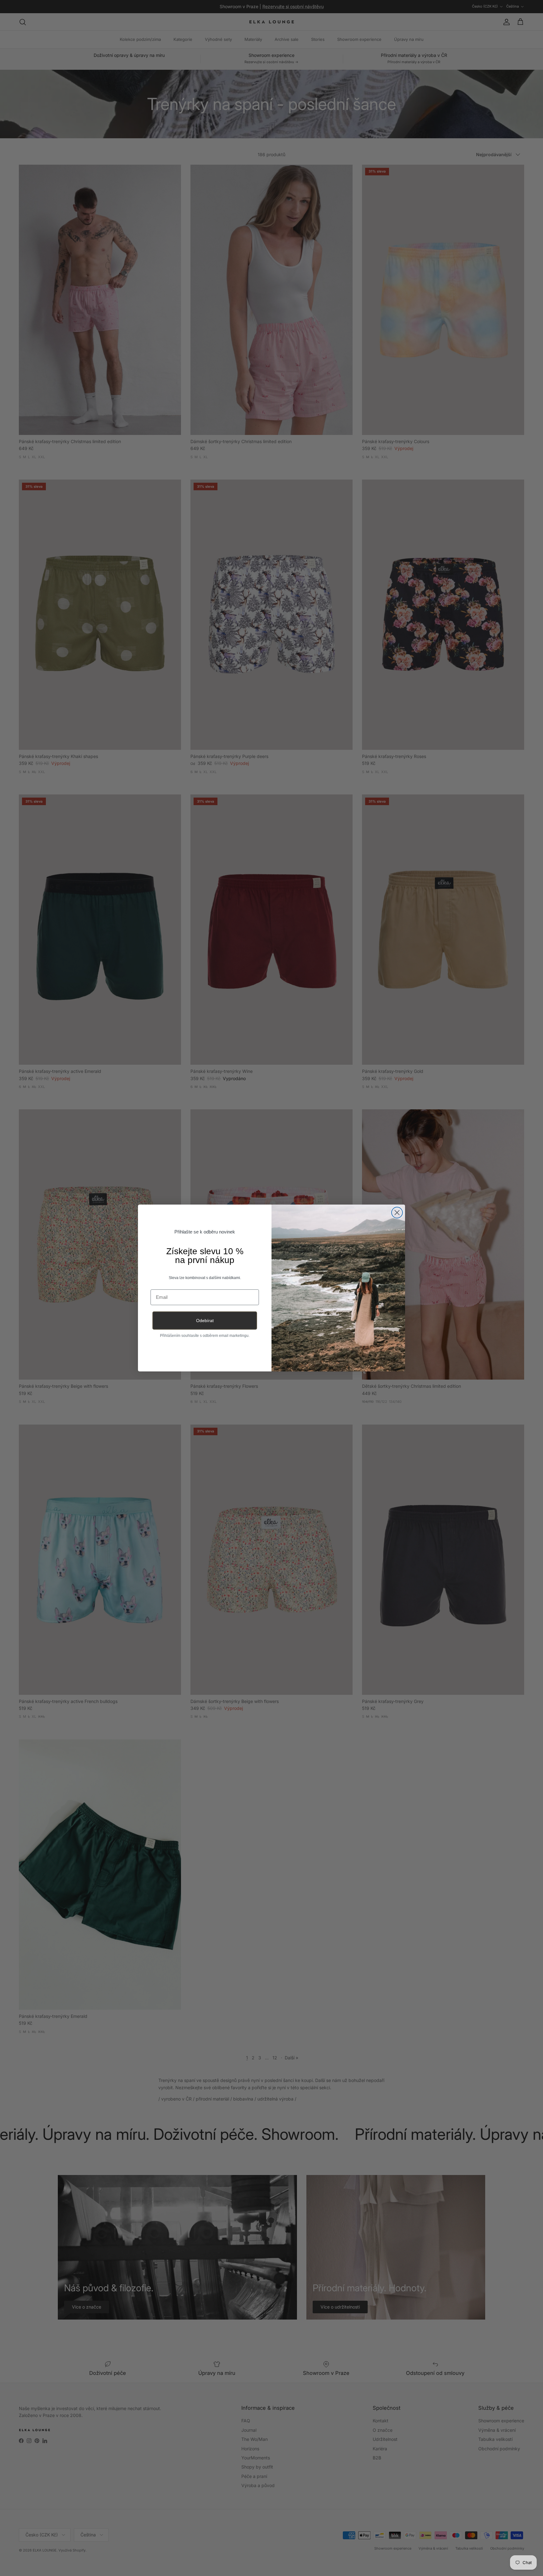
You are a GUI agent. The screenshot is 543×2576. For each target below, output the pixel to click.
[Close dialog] (397, 1213)
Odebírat (205, 1321)
